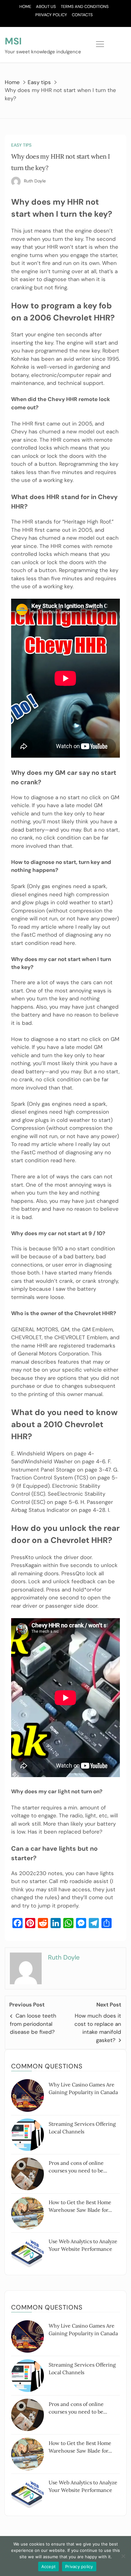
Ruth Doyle (35, 181)
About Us (46, 7)
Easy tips (21, 145)
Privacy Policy (51, 15)
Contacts (82, 15)
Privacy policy (79, 2566)
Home (25, 7)
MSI (13, 41)
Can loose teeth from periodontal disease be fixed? (33, 2024)
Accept (49, 2566)
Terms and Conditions (85, 7)
